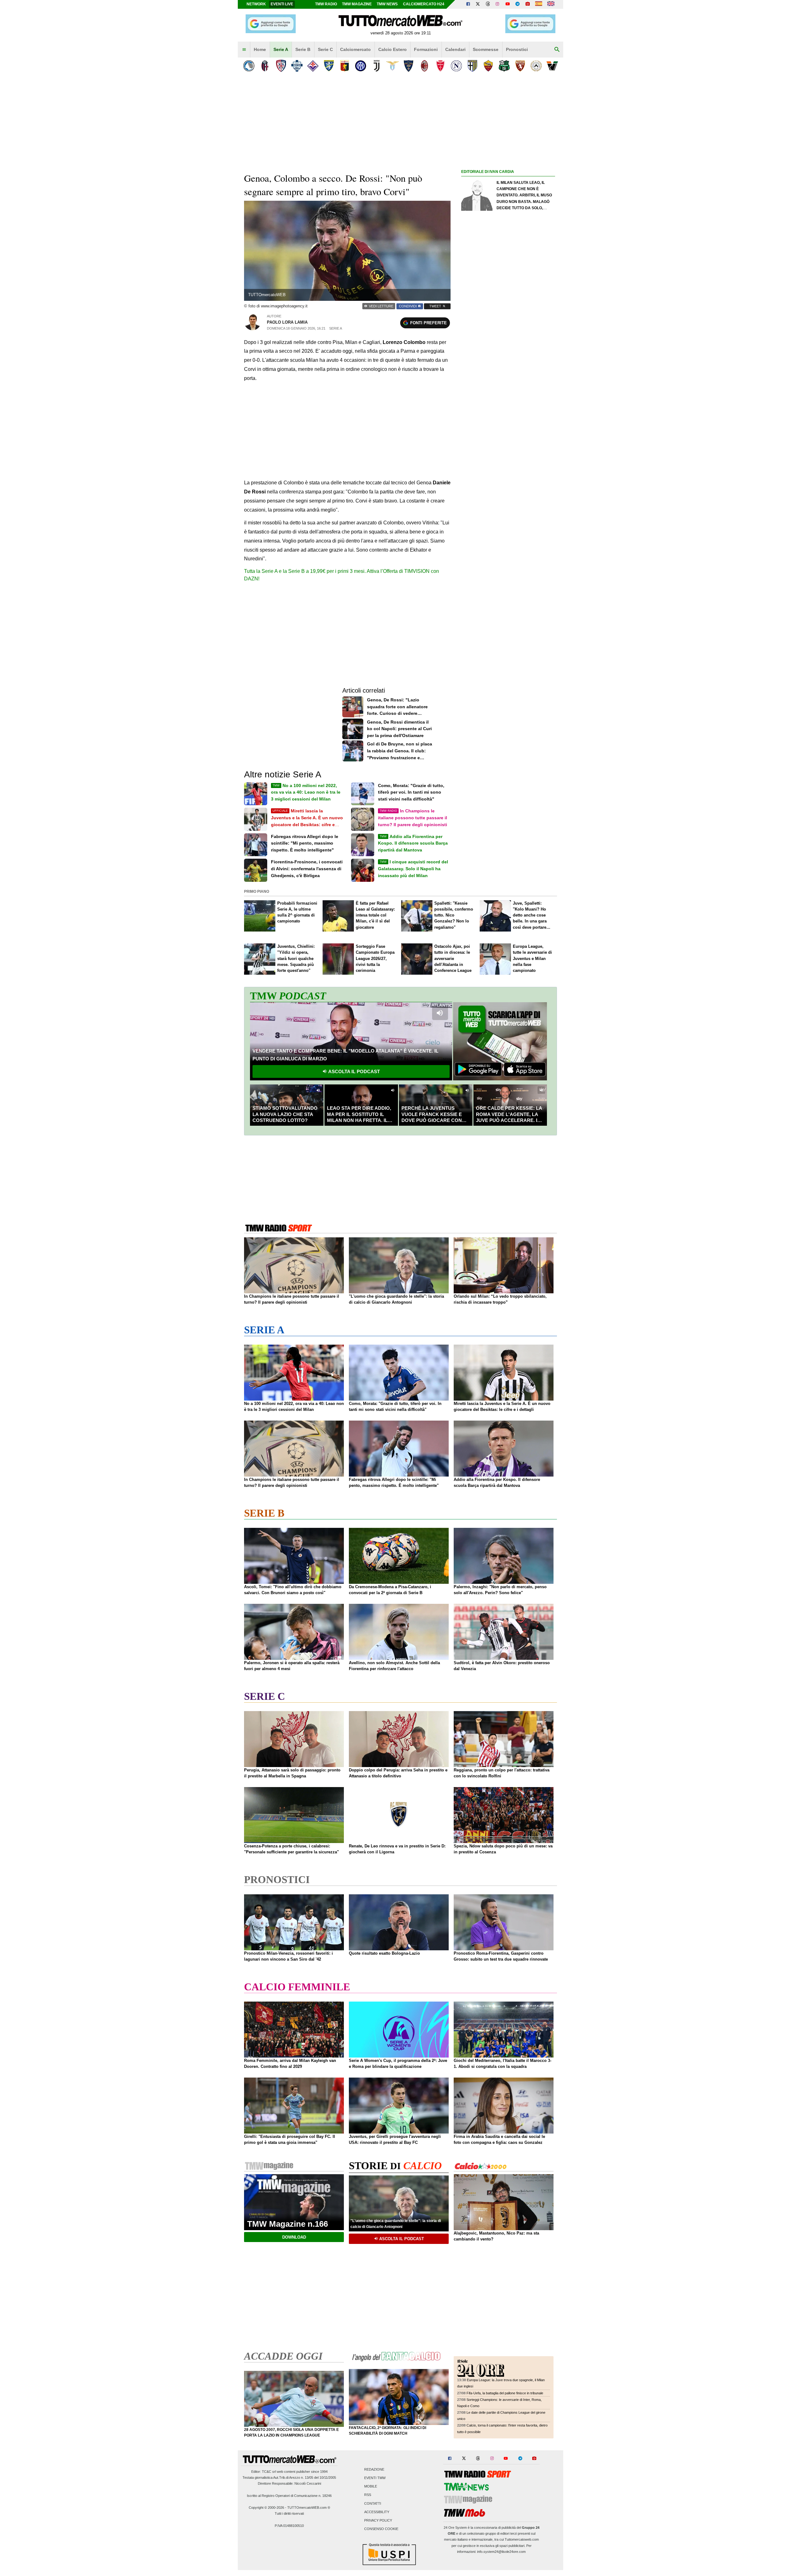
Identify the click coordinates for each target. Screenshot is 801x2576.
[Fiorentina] (313, 66)
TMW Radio (326, 4)
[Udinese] (536, 66)
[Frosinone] (329, 66)
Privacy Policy (378, 2520)
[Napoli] (456, 66)
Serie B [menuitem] (303, 49)
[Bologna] (265, 66)
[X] (478, 4)
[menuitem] (244, 50)
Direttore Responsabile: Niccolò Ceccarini (289, 2483)
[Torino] (520, 66)
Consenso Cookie (381, 2529)
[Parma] (472, 66)
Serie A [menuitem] (281, 49)
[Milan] (424, 66)
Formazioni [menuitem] (426, 49)
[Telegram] (518, 4)
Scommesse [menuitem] (486, 49)
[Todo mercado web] (539, 4)
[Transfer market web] (551, 4)
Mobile (371, 2487)
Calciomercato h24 (424, 4)
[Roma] (488, 66)
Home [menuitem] (260, 49)
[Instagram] (498, 4)
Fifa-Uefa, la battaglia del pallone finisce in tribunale (505, 2393)
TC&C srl (269, 2472)
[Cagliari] (281, 66)
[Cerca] (557, 50)
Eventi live (282, 4)
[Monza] (440, 66)
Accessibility (377, 2512)
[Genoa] (345, 66)
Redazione (374, 2469)
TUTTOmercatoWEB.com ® (309, 2508)
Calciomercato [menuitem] (355, 49)
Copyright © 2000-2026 (266, 2508)
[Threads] (488, 4)
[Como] (297, 66)
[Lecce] (408, 66)
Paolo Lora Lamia (287, 322)
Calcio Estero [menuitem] (393, 49)
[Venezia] (552, 66)
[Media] (528, 4)
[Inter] (361, 66)
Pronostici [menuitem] (517, 49)
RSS (368, 2495)
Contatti (373, 2503)
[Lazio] (393, 66)
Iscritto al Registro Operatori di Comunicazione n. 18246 (289, 2496)
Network (256, 4)
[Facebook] (468, 4)
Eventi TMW (375, 2478)
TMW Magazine (357, 4)
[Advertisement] (508, 418)
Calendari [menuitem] (455, 49)
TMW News (387, 4)
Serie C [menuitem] (325, 49)
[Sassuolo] (504, 66)
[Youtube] (508, 4)
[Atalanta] (249, 66)
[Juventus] (377, 66)
